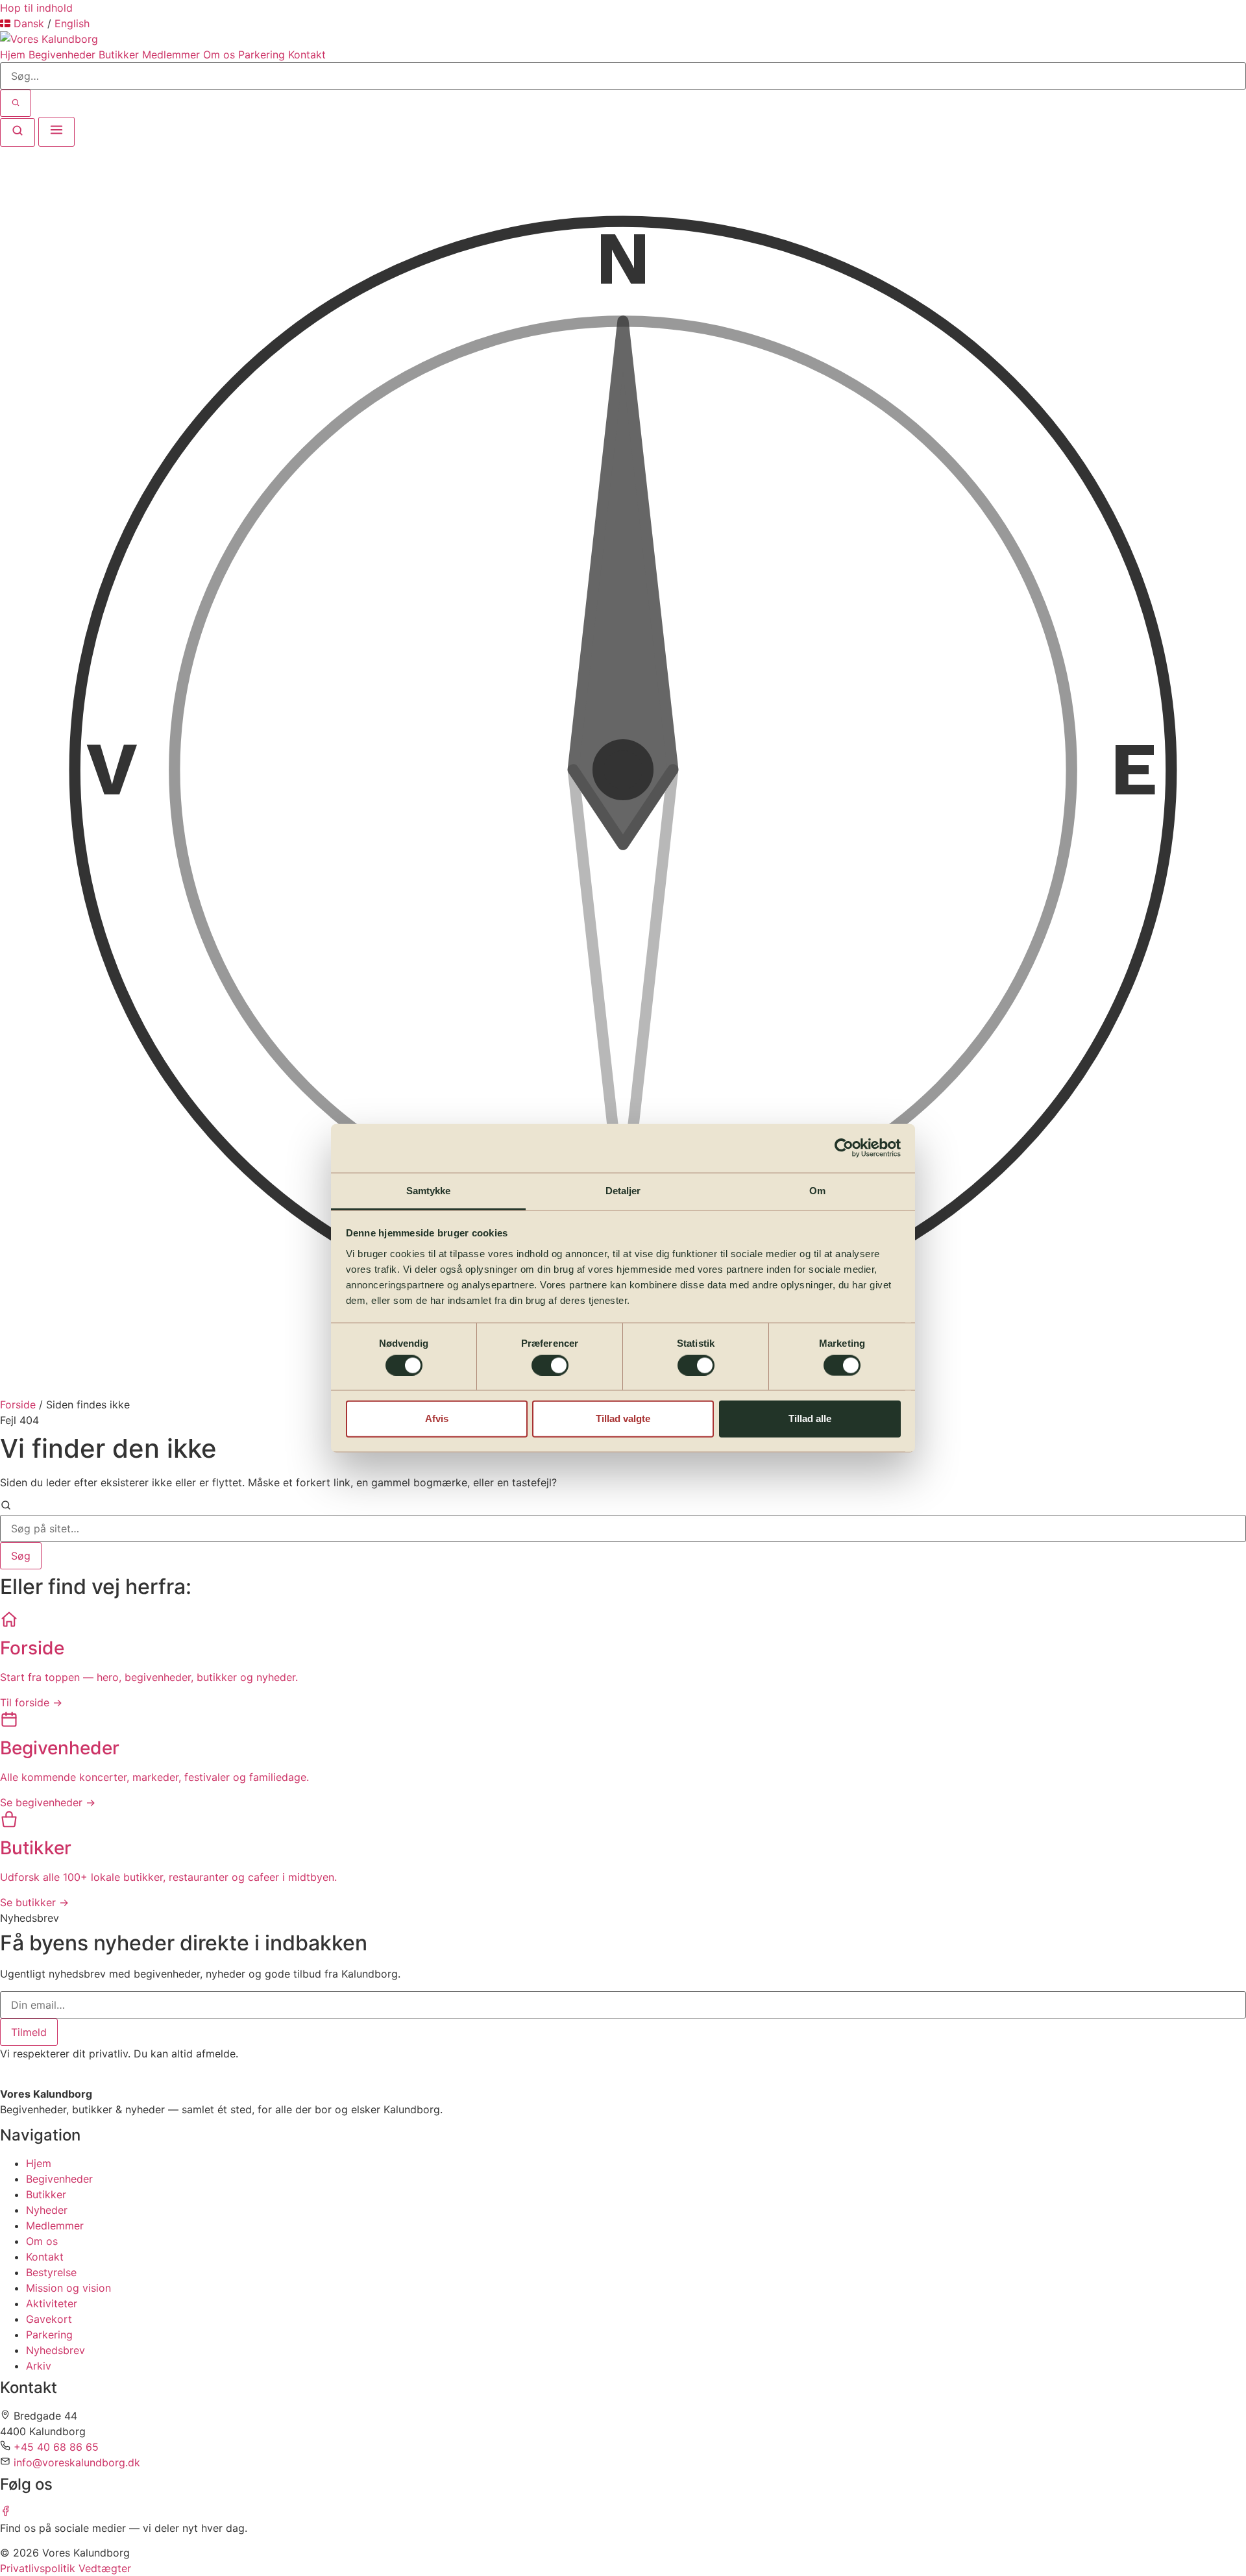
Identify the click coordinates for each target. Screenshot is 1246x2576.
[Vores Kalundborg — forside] (49, 2078)
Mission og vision (68, 2288)
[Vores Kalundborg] (49, 39)
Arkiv (39, 2366)
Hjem (13, 55)
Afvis (437, 1418)
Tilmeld (29, 2032)
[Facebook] (6, 2512)
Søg (21, 1556)
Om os (219, 55)
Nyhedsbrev (55, 2350)
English (72, 23)
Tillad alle (810, 1418)
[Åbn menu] (56, 132)
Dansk (29, 23)
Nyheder (47, 2210)
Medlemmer (171, 55)
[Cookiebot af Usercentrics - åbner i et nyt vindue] (844, 1148)
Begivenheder (62, 55)
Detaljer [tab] (623, 1190)
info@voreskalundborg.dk (77, 2462)
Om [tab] (817, 1190)
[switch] (550, 1365)
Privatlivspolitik (38, 2568)
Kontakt (307, 55)
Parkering (262, 55)
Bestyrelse (51, 2272)
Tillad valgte (623, 1418)
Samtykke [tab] (429, 1190)
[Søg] (16, 103)
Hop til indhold (36, 8)
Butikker (119, 55)
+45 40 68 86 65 (56, 2447)
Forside (18, 1405)
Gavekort (49, 2319)
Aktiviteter (52, 2303)
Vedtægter (105, 2568)
